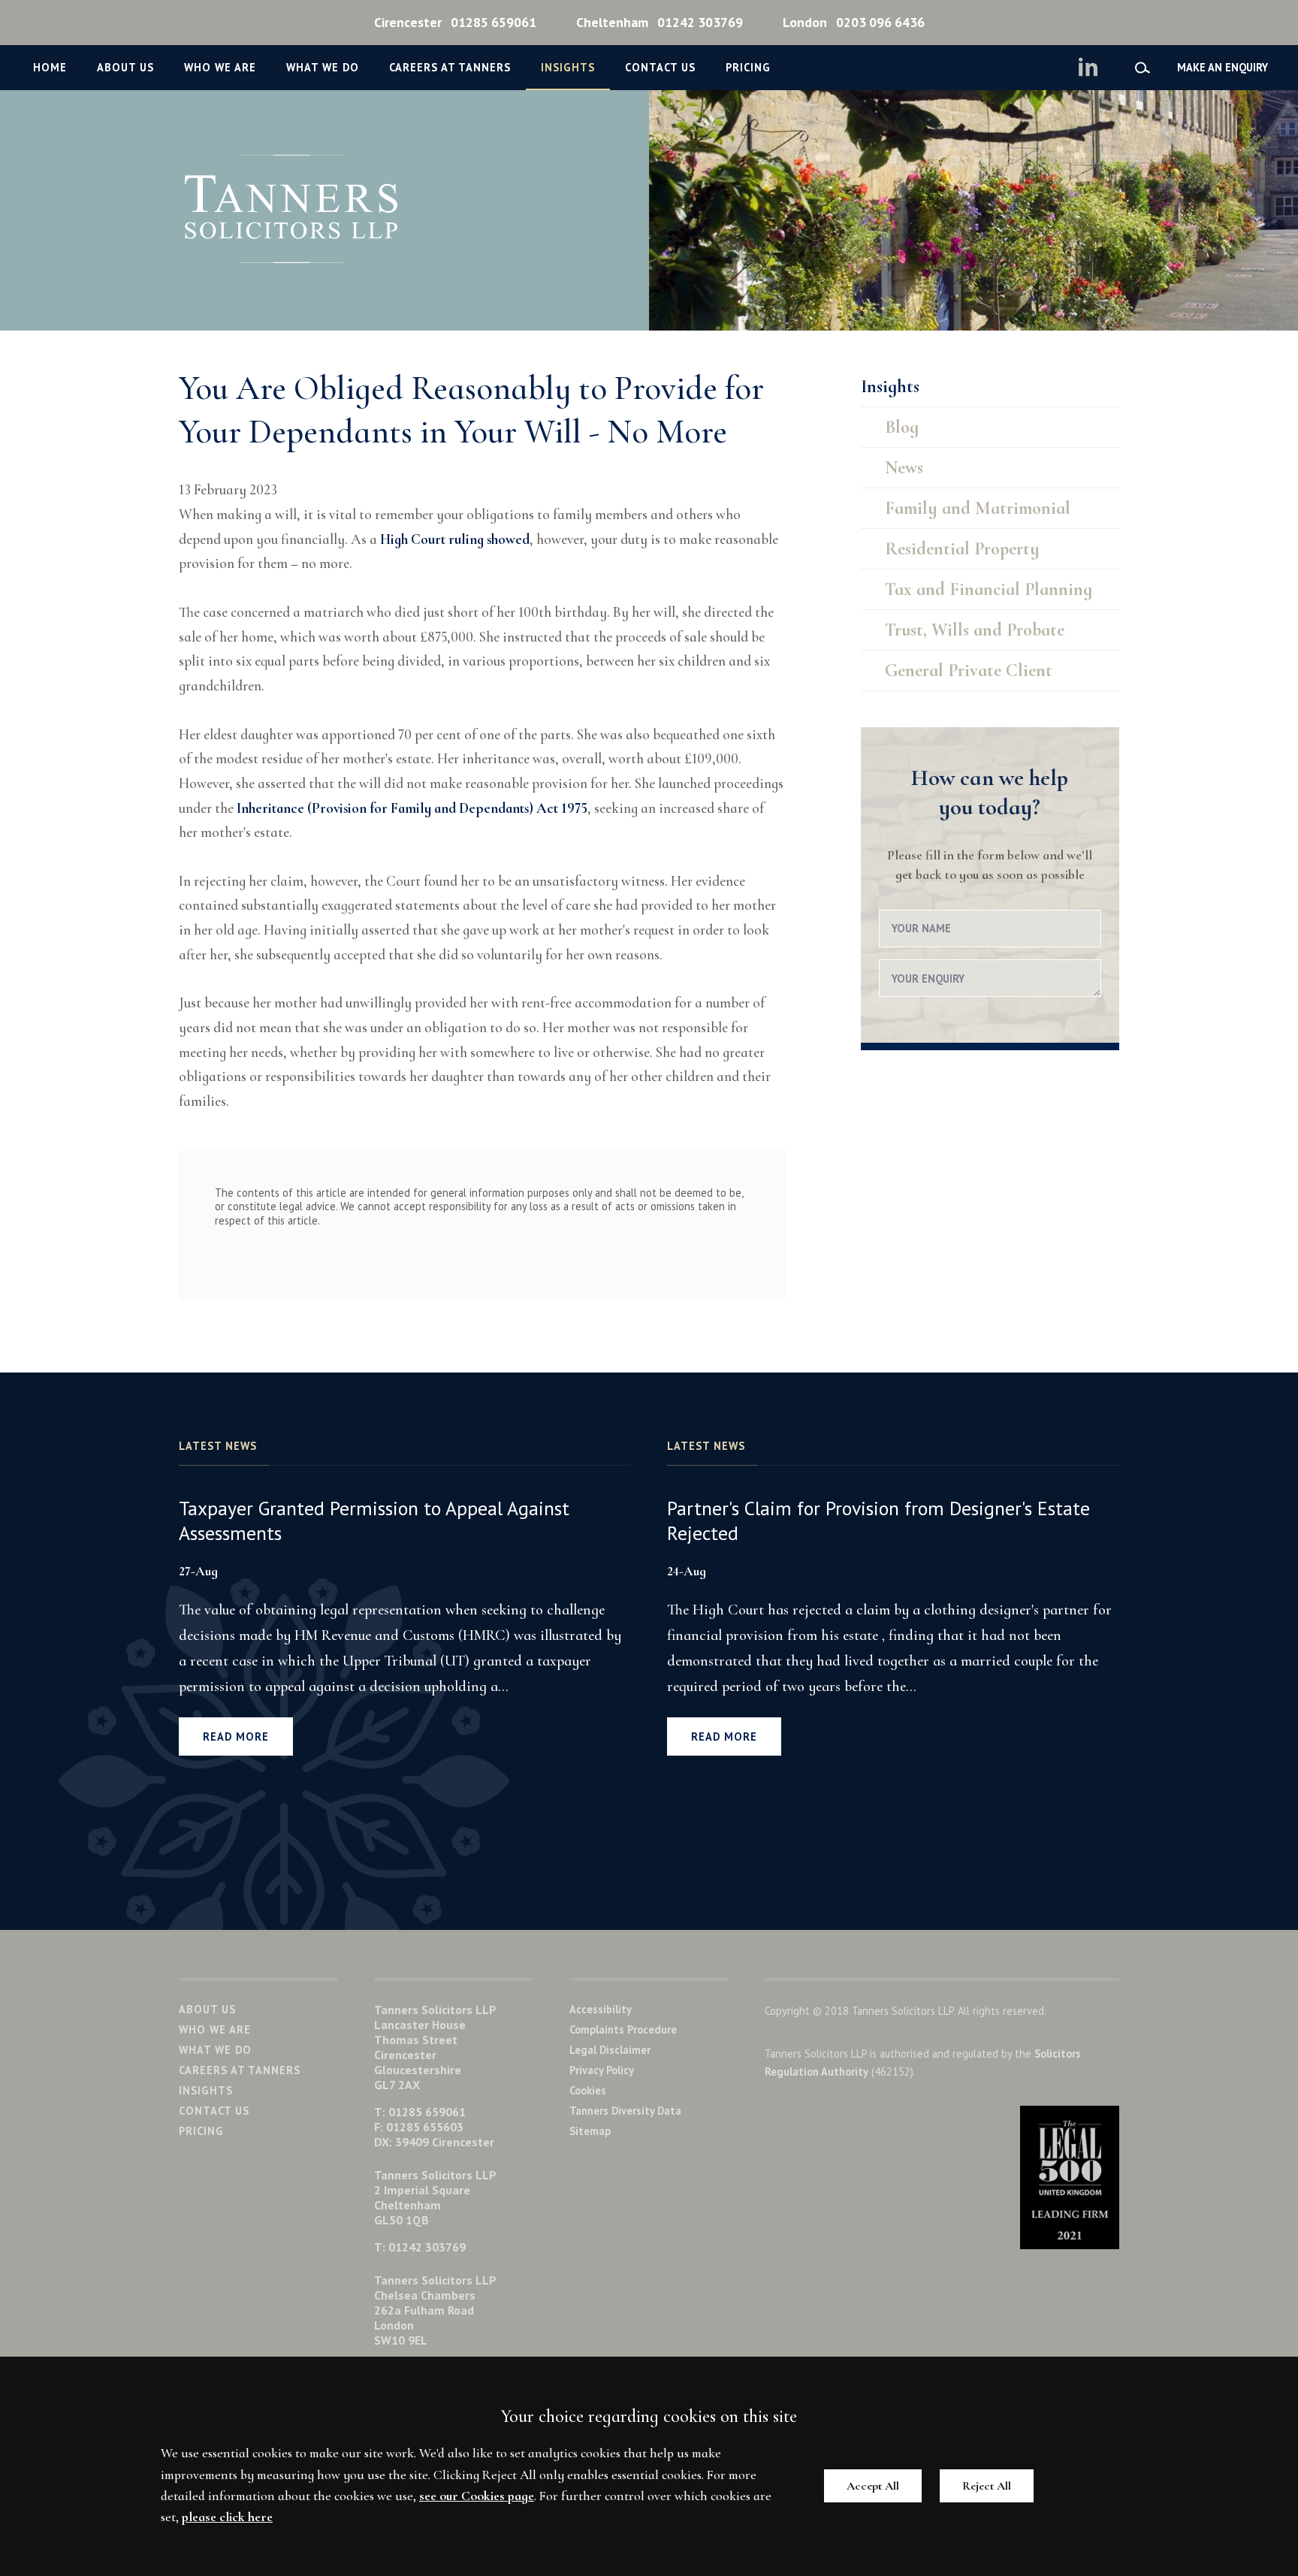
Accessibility (601, 2009)
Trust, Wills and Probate (975, 630)
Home (50, 67)
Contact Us (660, 67)
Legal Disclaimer (610, 2050)
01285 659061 (455, 22)
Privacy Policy (602, 2070)
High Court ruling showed (455, 539)
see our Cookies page (477, 2496)
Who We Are (220, 67)
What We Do (323, 67)
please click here (227, 2517)
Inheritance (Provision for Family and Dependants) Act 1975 (412, 808)
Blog (902, 427)
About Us (125, 67)
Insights (568, 67)
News (904, 468)
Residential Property (962, 549)
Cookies (588, 2090)
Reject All (987, 2486)
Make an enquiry (1223, 67)
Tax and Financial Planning (989, 589)
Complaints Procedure (623, 2029)
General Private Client (969, 670)
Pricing (748, 67)
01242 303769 (660, 22)
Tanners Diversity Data (625, 2111)
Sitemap (590, 2131)
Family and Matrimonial (978, 508)
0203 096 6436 (854, 22)
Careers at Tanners (450, 67)
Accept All (873, 2486)
